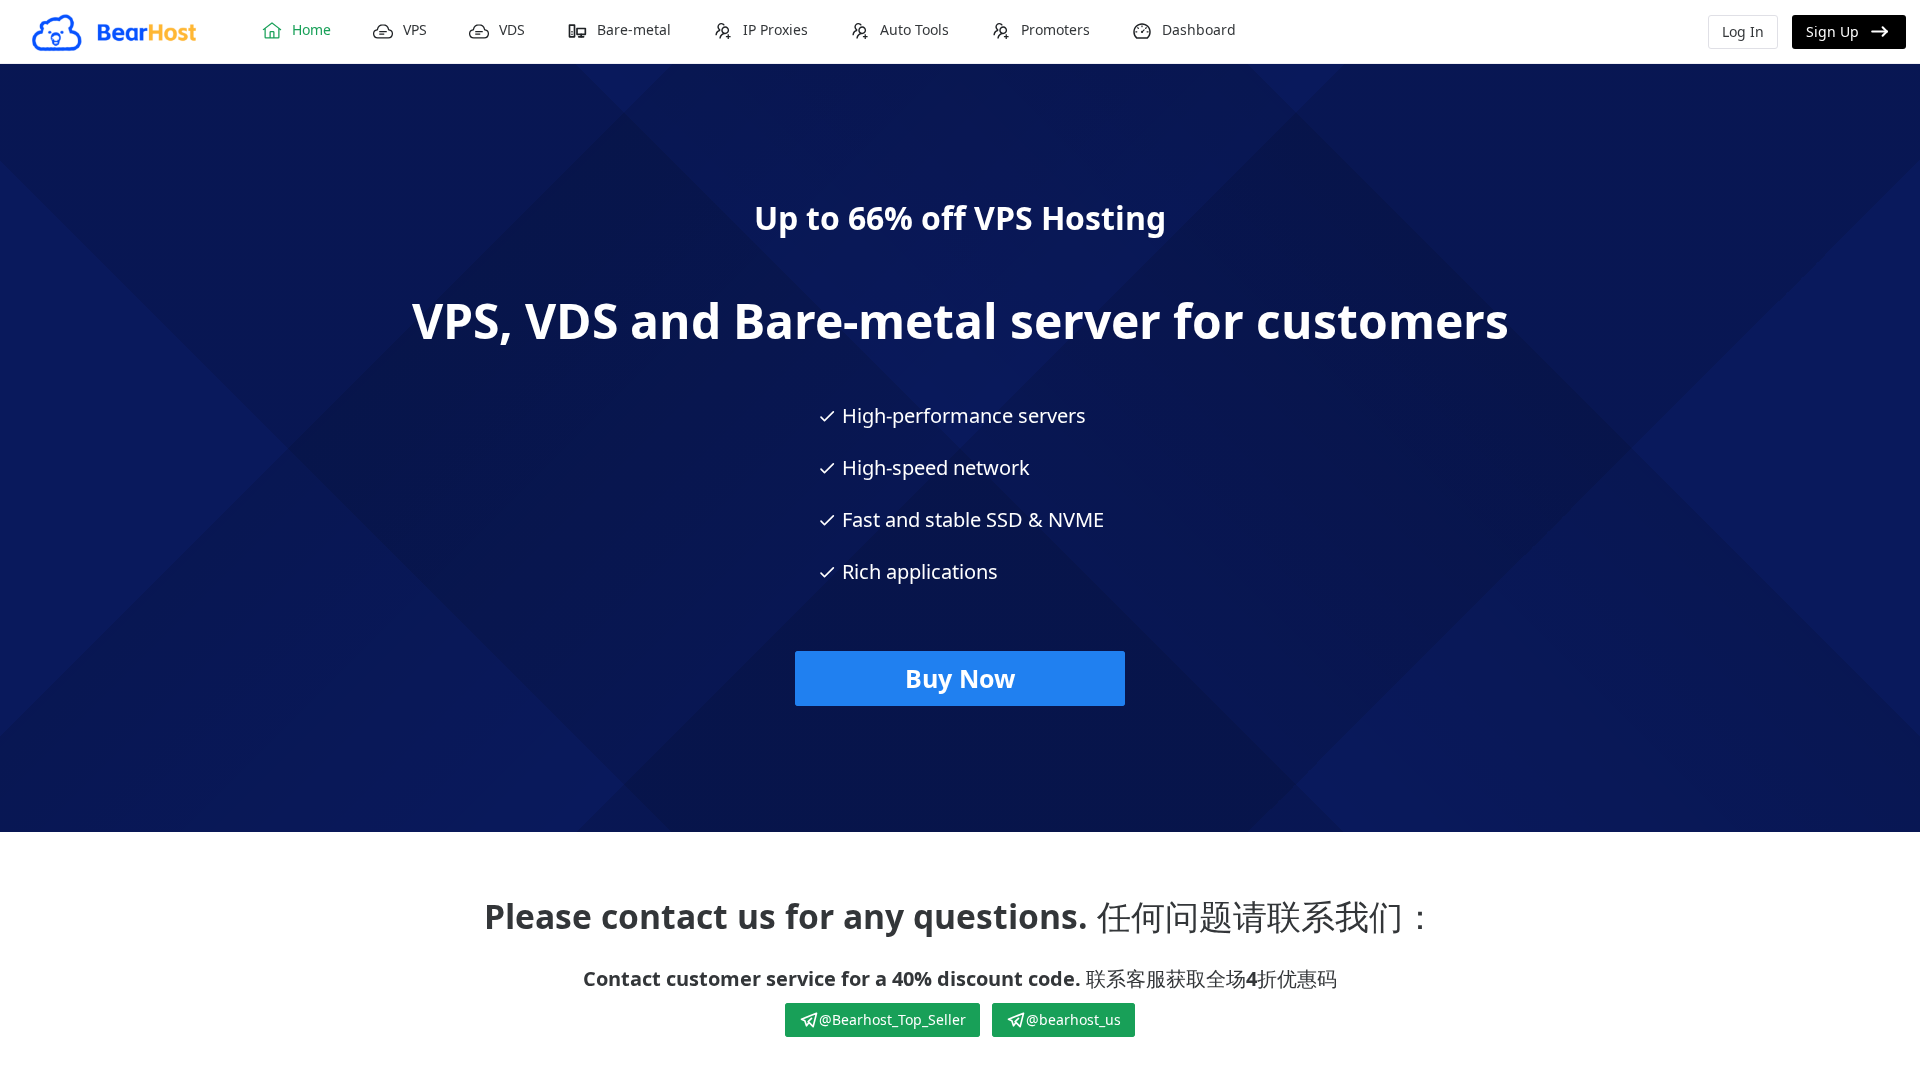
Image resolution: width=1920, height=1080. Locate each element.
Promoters (1055, 29)
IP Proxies (775, 29)
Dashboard (1199, 29)
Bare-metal (634, 29)
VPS (415, 29)
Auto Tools (914, 29)
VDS (512, 29)
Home (311, 29)
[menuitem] (295, 32)
